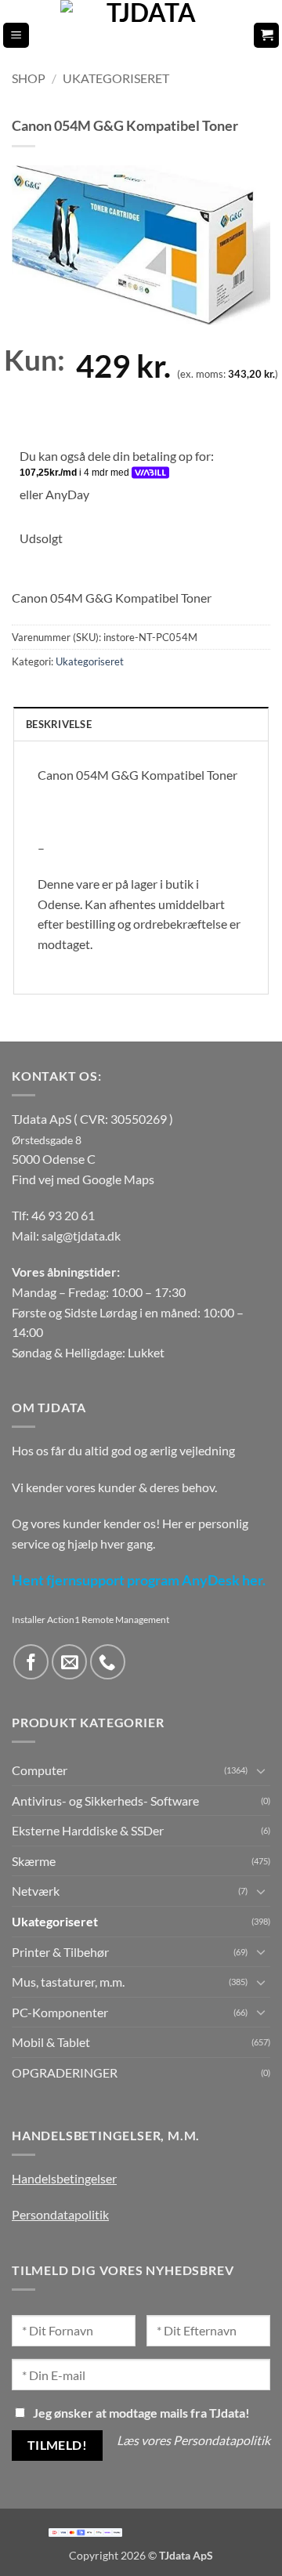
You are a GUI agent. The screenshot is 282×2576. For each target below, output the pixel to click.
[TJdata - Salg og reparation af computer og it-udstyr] (146, 35)
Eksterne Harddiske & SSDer (88, 1830)
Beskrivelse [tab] (59, 724)
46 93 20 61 (63, 1215)
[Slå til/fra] (261, 1770)
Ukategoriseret (116, 78)
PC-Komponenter (60, 2012)
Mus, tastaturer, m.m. (68, 1982)
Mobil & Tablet (51, 2042)
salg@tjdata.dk (81, 1235)
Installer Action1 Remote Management (90, 1620)
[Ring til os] (108, 1662)
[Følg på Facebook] (31, 1662)
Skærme (34, 1861)
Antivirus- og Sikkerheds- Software (105, 1801)
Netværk (36, 1891)
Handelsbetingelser (64, 2178)
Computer (40, 1770)
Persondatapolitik (60, 2214)
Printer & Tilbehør (60, 1952)
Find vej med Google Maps (83, 1179)
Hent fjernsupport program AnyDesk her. (139, 1580)
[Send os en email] (69, 1662)
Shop (29, 78)
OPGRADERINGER (65, 2072)
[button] (16, 36)
